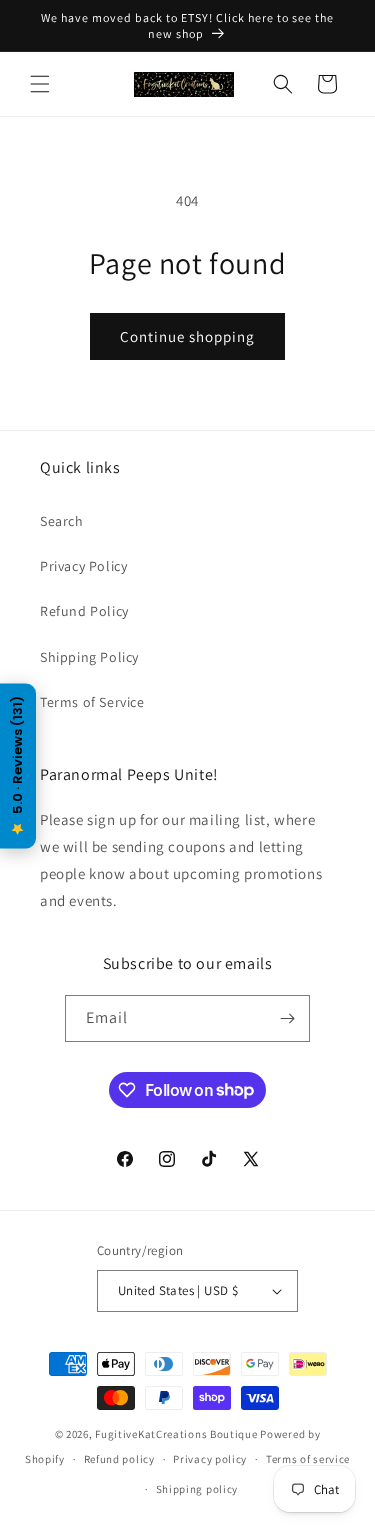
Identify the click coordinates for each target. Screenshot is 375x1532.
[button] (40, 84)
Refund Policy (84, 611)
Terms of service (308, 1459)
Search (62, 521)
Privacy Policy (83, 566)
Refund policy (119, 1459)
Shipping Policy (89, 657)
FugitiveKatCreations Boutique (176, 1434)
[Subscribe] (287, 1018)
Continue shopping (187, 336)
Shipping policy (197, 1489)
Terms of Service (92, 702)
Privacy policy (210, 1459)
